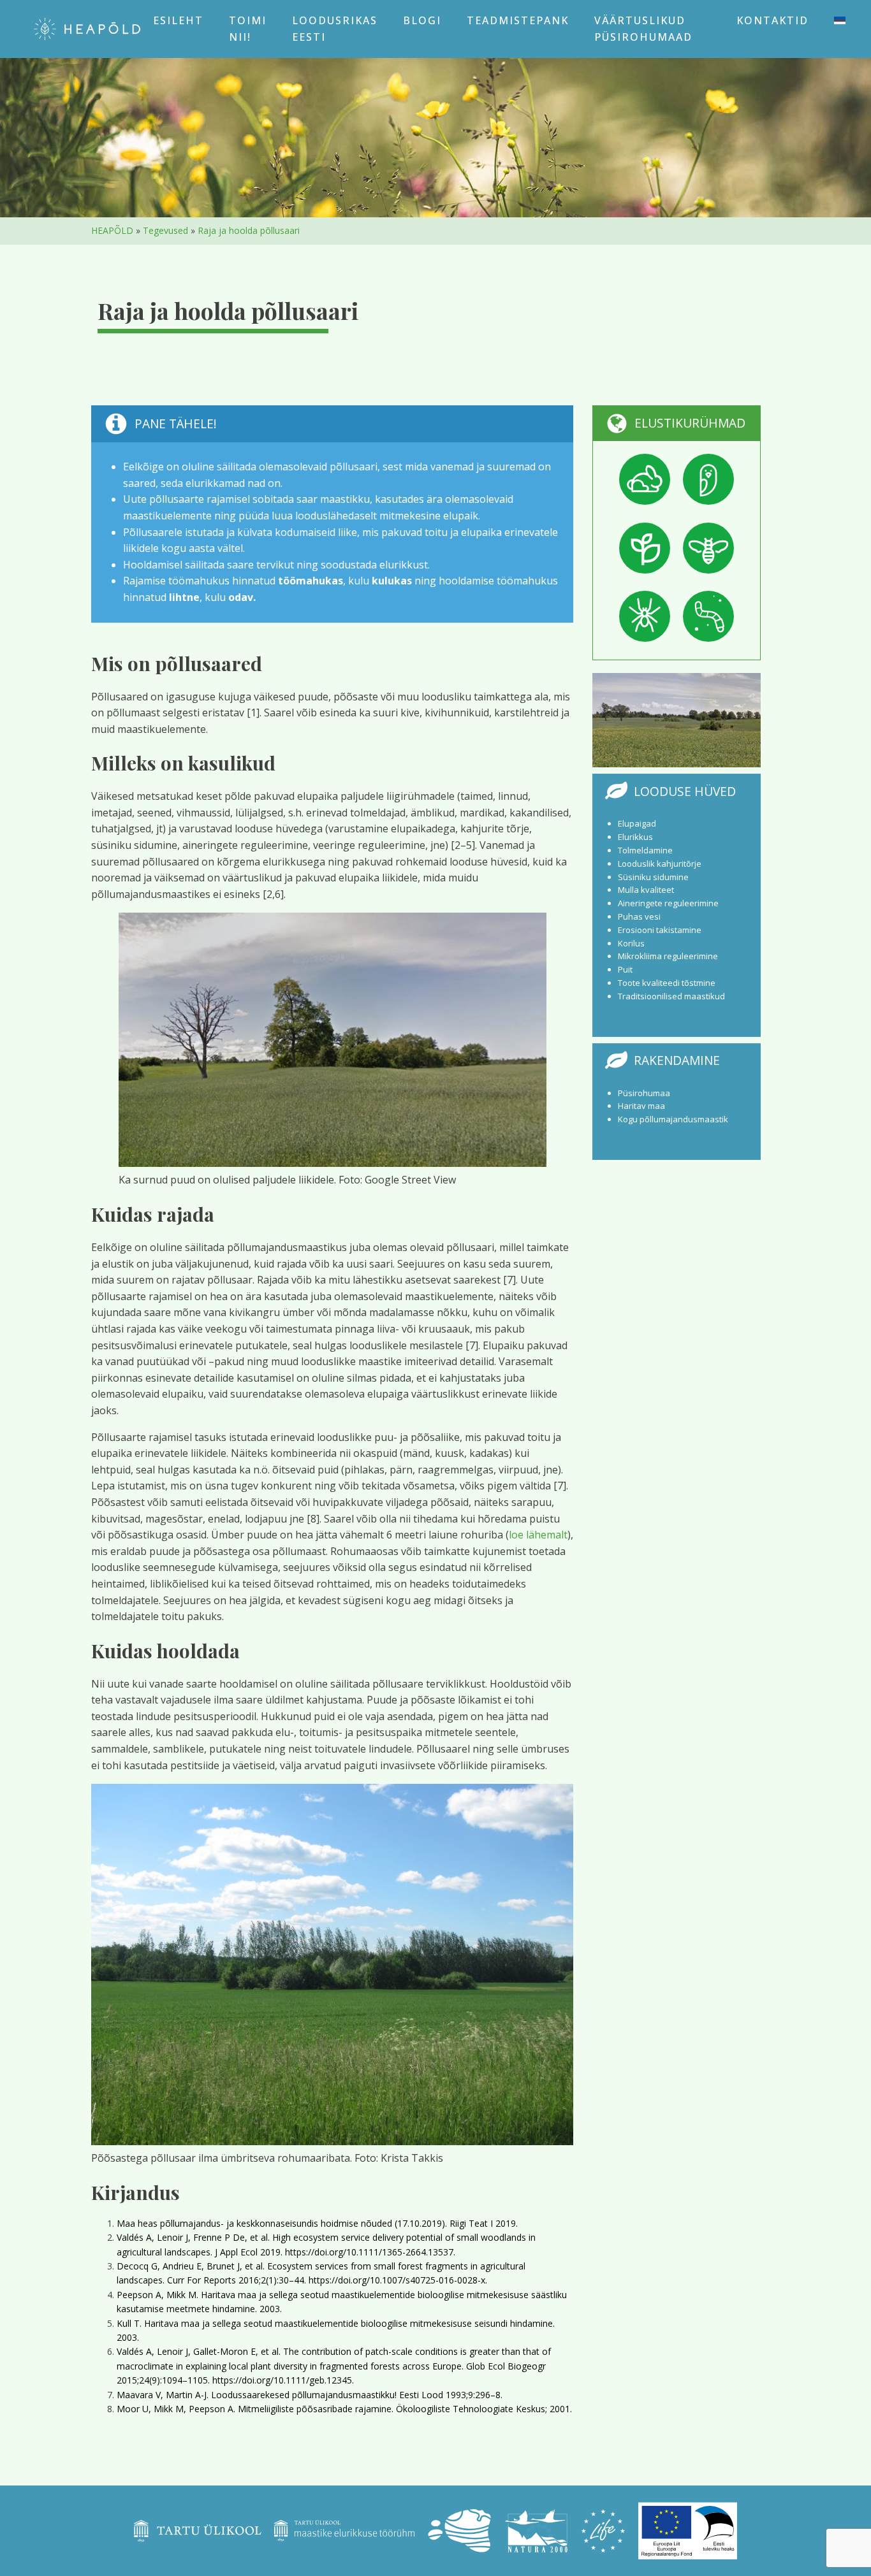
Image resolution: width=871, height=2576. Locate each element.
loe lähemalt (538, 1535)
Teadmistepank (518, 20)
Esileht (178, 20)
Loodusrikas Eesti (335, 29)
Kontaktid (772, 20)
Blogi (422, 20)
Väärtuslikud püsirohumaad (643, 29)
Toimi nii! (248, 29)
